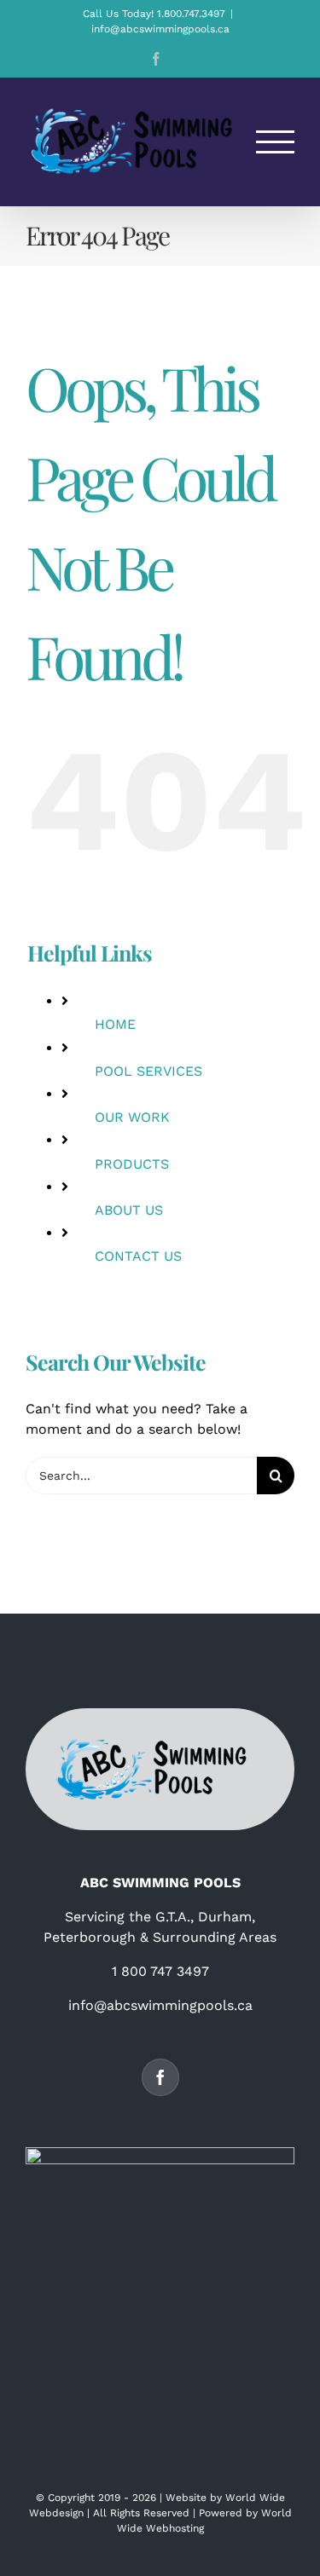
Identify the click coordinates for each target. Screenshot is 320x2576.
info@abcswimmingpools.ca (160, 29)
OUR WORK (132, 1117)
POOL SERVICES (148, 1071)
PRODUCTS (132, 1164)
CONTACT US (138, 1256)
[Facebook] (160, 2077)
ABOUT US (129, 1210)
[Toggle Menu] (276, 142)
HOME (115, 1024)
